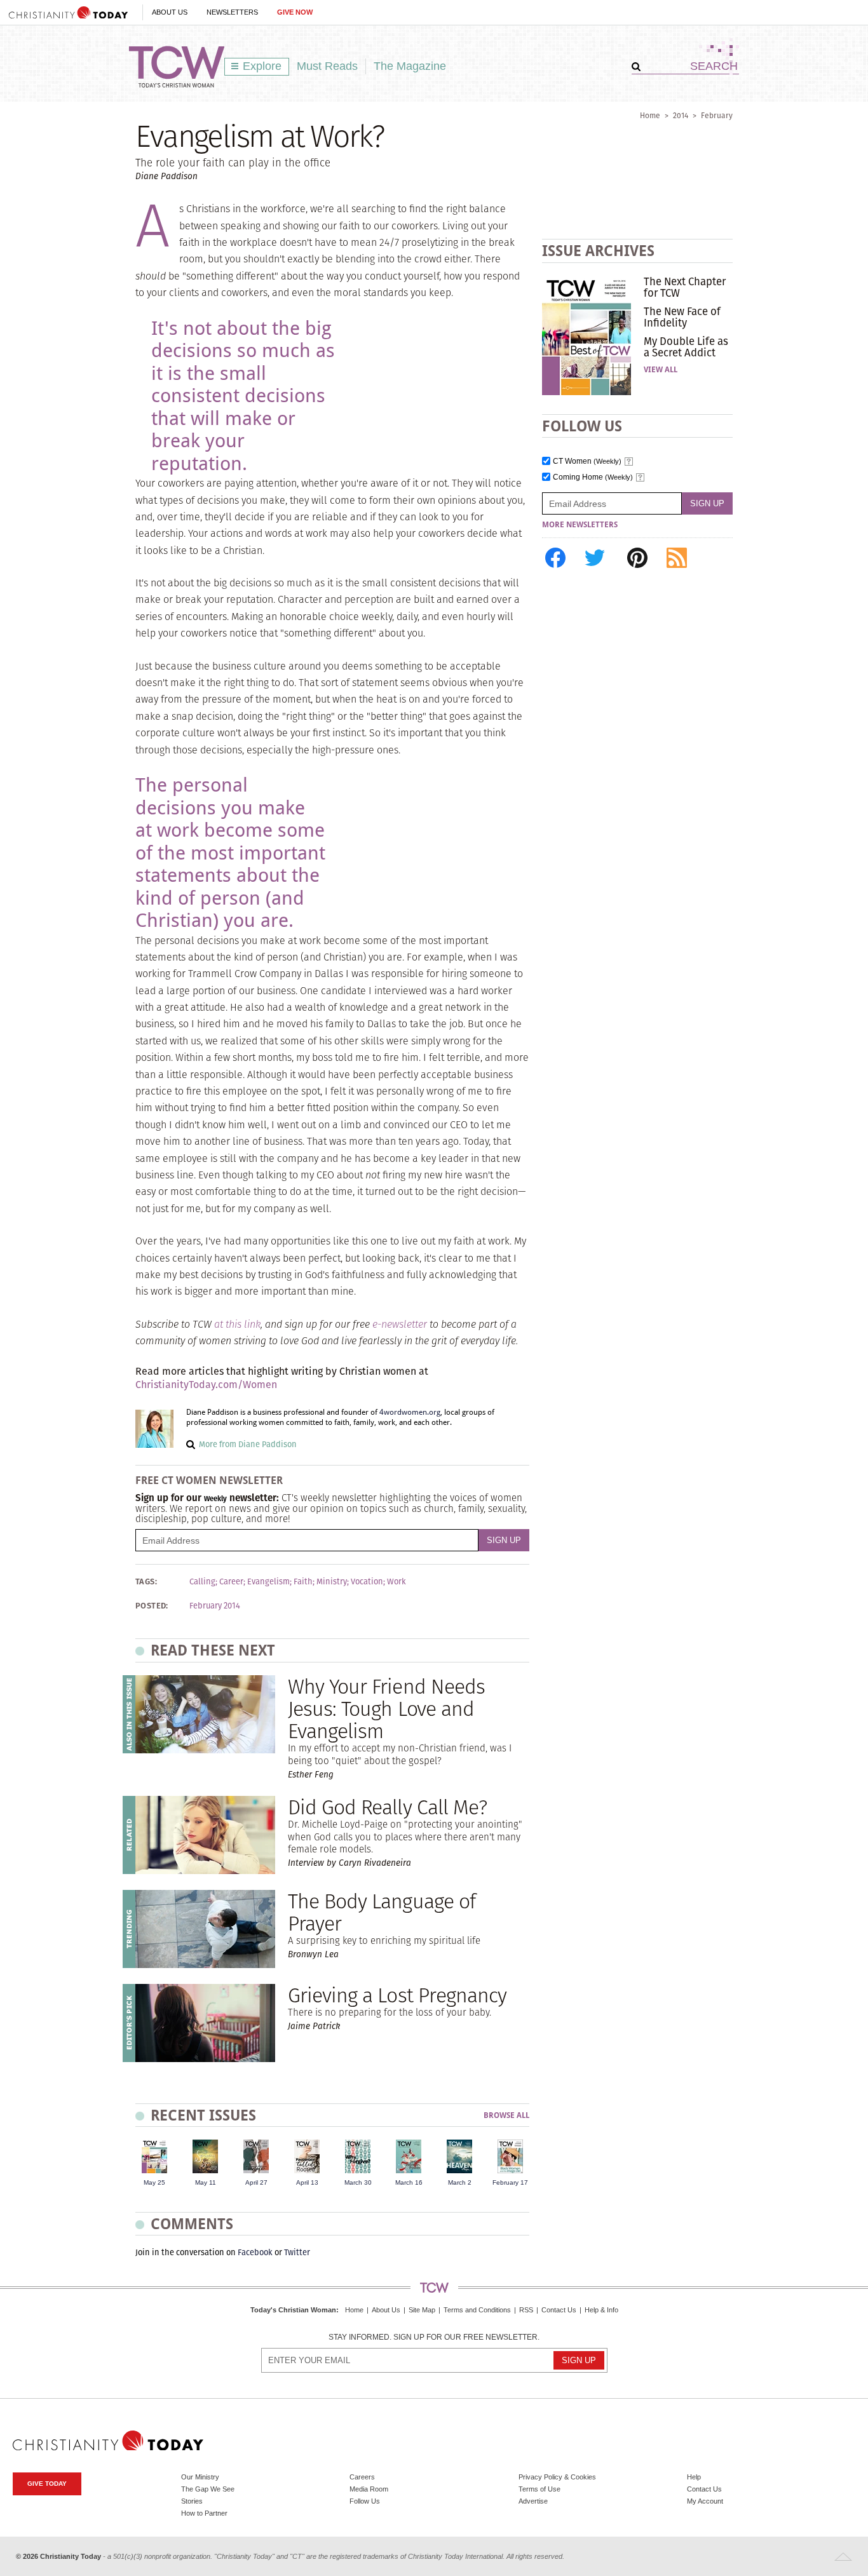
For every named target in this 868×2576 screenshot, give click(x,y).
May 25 (154, 2182)
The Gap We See (208, 2489)
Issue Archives (598, 251)
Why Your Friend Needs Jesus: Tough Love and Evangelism (386, 1709)
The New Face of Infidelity (682, 317)
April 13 (307, 2182)
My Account (705, 2501)
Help (694, 2477)
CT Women (587, 462)
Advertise (533, 2501)
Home (650, 115)
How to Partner (204, 2513)
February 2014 (215, 1606)
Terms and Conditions (477, 2310)
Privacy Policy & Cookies (557, 2477)
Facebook (255, 2252)
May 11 (206, 2182)
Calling (202, 1582)
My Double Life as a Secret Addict (686, 347)
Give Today (47, 2484)
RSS (526, 2310)
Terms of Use (539, 2489)
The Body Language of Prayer (382, 1912)
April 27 (256, 2182)
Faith (303, 1582)
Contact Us (559, 2310)
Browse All (506, 2116)
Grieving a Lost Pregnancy (397, 1995)
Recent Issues (203, 2115)
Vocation (367, 1582)
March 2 (460, 2182)
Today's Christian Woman (293, 2310)
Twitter (297, 2252)
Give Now (295, 12)
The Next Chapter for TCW (685, 287)
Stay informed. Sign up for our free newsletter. (434, 2337)
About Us (170, 12)
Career (231, 1582)
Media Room (369, 2489)
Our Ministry (200, 2477)
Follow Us (365, 2501)
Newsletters (232, 12)
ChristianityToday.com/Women (206, 1385)
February (717, 115)
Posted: (152, 1606)
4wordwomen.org (410, 1412)
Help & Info (601, 2310)
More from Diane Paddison (248, 1444)
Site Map (422, 2310)
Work (397, 1582)
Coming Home (593, 477)
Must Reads (327, 66)
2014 (681, 115)
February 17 (510, 2182)
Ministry (332, 1582)
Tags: (146, 1582)
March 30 (358, 2182)
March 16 (409, 2182)
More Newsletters (580, 525)
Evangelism (268, 1582)
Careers (362, 2477)
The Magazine (410, 66)
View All (661, 370)
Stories (192, 2501)
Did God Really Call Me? (387, 1807)
